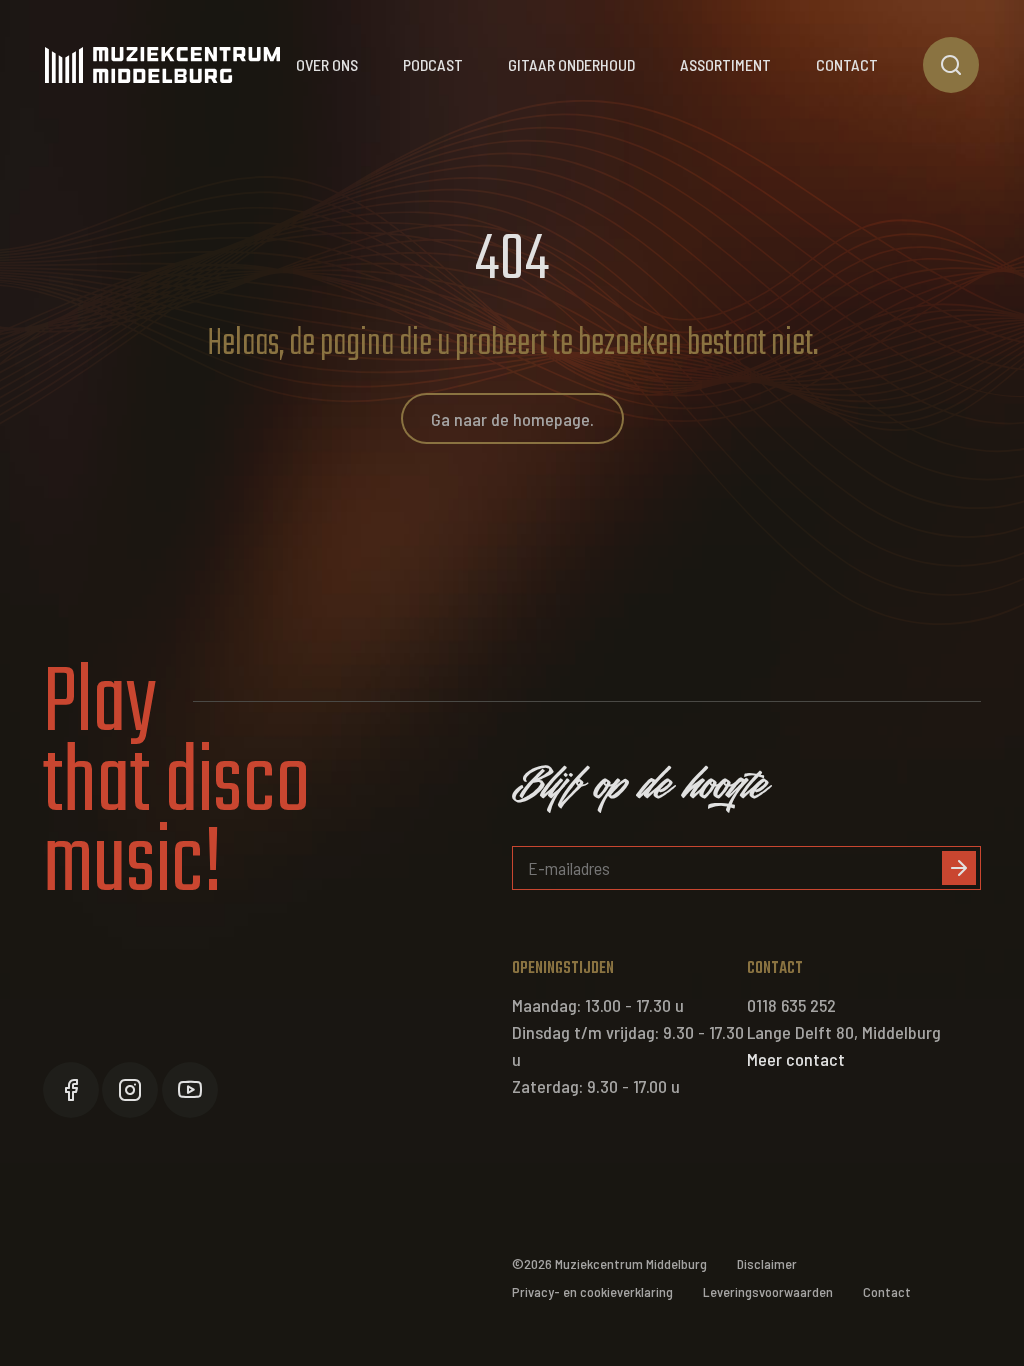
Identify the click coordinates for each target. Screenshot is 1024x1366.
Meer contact (796, 1059)
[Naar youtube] (190, 1090)
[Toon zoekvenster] (951, 65)
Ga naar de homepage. (512, 419)
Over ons (327, 64)
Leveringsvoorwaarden (768, 1291)
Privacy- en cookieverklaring (592, 1291)
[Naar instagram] (130, 1090)
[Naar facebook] (71, 1090)
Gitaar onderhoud (571, 64)
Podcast (433, 64)
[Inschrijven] (959, 868)
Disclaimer (767, 1263)
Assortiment (725, 64)
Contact (847, 64)
